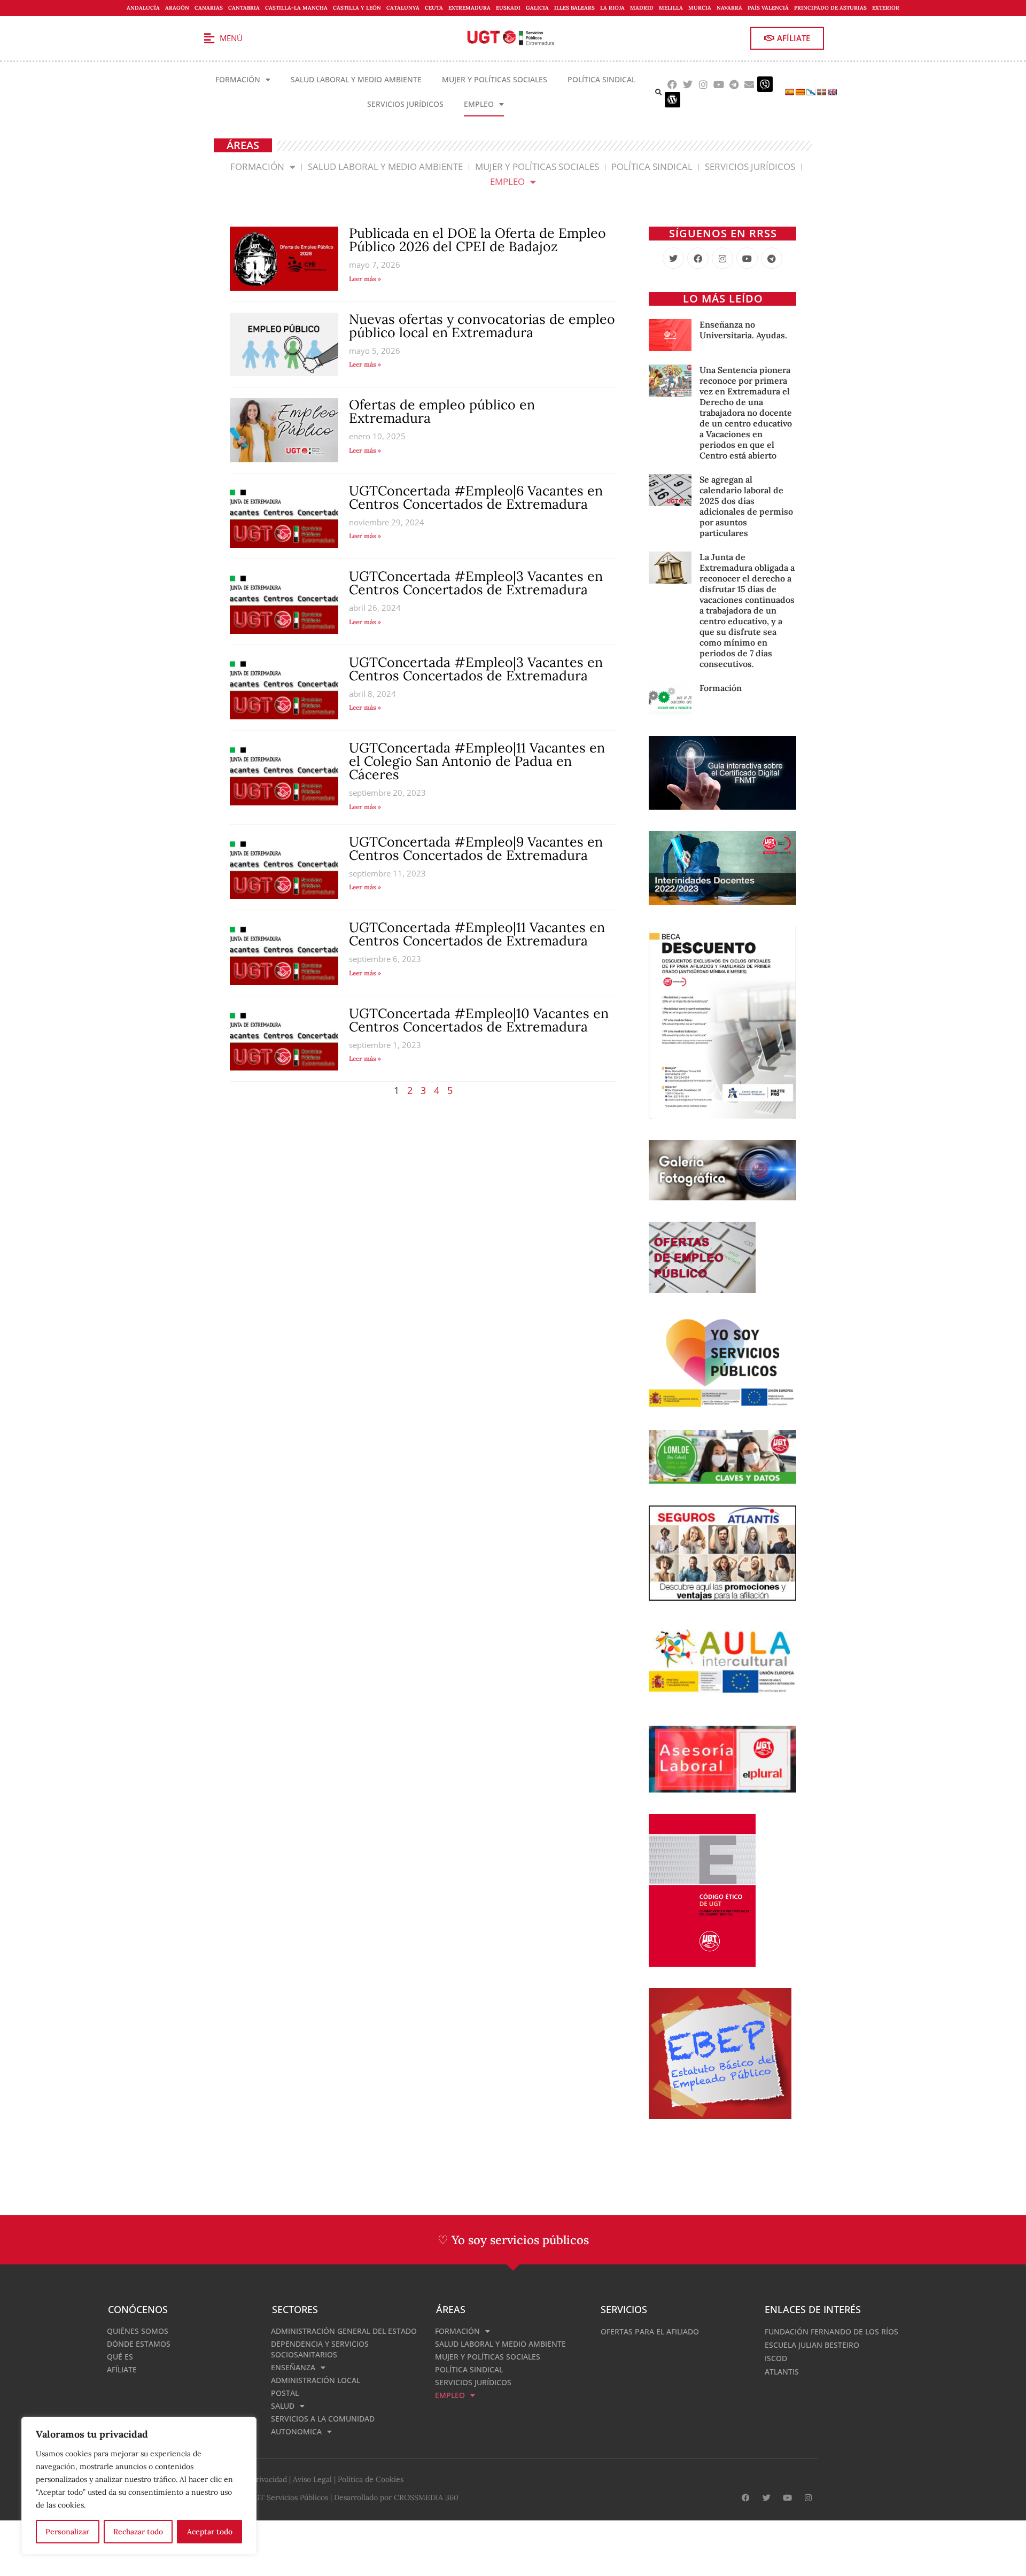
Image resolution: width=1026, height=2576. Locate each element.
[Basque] (821, 92)
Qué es (120, 2357)
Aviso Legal (312, 2479)
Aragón (177, 8)
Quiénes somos (138, 2331)
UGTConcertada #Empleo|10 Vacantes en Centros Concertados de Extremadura (479, 1020)
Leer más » (365, 279)
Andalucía (143, 8)
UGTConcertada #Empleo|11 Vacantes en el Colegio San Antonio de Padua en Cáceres (477, 761)
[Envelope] (749, 84)
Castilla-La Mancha (296, 8)
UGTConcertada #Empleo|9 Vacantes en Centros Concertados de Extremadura (476, 848)
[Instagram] (704, 84)
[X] (673, 258)
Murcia (700, 8)
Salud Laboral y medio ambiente (356, 79)
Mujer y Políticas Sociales (495, 79)
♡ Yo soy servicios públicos (513, 2240)
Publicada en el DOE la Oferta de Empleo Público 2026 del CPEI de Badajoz (477, 240)
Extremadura (469, 8)
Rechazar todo (138, 2532)
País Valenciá (768, 8)
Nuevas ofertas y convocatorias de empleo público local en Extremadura (482, 326)
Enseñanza (293, 2367)
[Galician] (811, 92)
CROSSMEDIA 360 (426, 2497)
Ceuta (434, 8)
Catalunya (403, 8)
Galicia (537, 8)
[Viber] (765, 84)
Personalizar (67, 2532)
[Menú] (209, 38)
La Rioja (612, 8)
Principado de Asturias (830, 8)
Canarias (209, 8)
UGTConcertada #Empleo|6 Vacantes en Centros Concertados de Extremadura (476, 497)
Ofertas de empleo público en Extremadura (442, 411)
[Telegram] (734, 84)
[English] (832, 92)
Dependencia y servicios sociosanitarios (320, 2349)
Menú (231, 38)
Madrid (642, 8)
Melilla (671, 8)
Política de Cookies (371, 2479)
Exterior (886, 8)
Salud (283, 2406)
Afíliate (122, 2369)
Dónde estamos (139, 2344)
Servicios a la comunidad (323, 2419)
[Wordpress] (673, 100)
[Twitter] (688, 84)
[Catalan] (800, 92)
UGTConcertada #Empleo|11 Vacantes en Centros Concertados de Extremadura (477, 934)
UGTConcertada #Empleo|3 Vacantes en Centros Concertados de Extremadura (476, 583)
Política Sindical (601, 79)
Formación (238, 79)
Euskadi (508, 8)
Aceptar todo (210, 2532)
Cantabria (244, 8)
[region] (139, 2486)
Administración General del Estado (344, 2331)
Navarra (729, 8)
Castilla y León (357, 8)
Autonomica (296, 2431)
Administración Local (316, 2380)
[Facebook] (673, 84)
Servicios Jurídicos (405, 104)
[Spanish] (789, 92)
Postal (285, 2393)
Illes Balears (574, 8)
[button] (659, 92)
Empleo (479, 104)
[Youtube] (718, 84)
